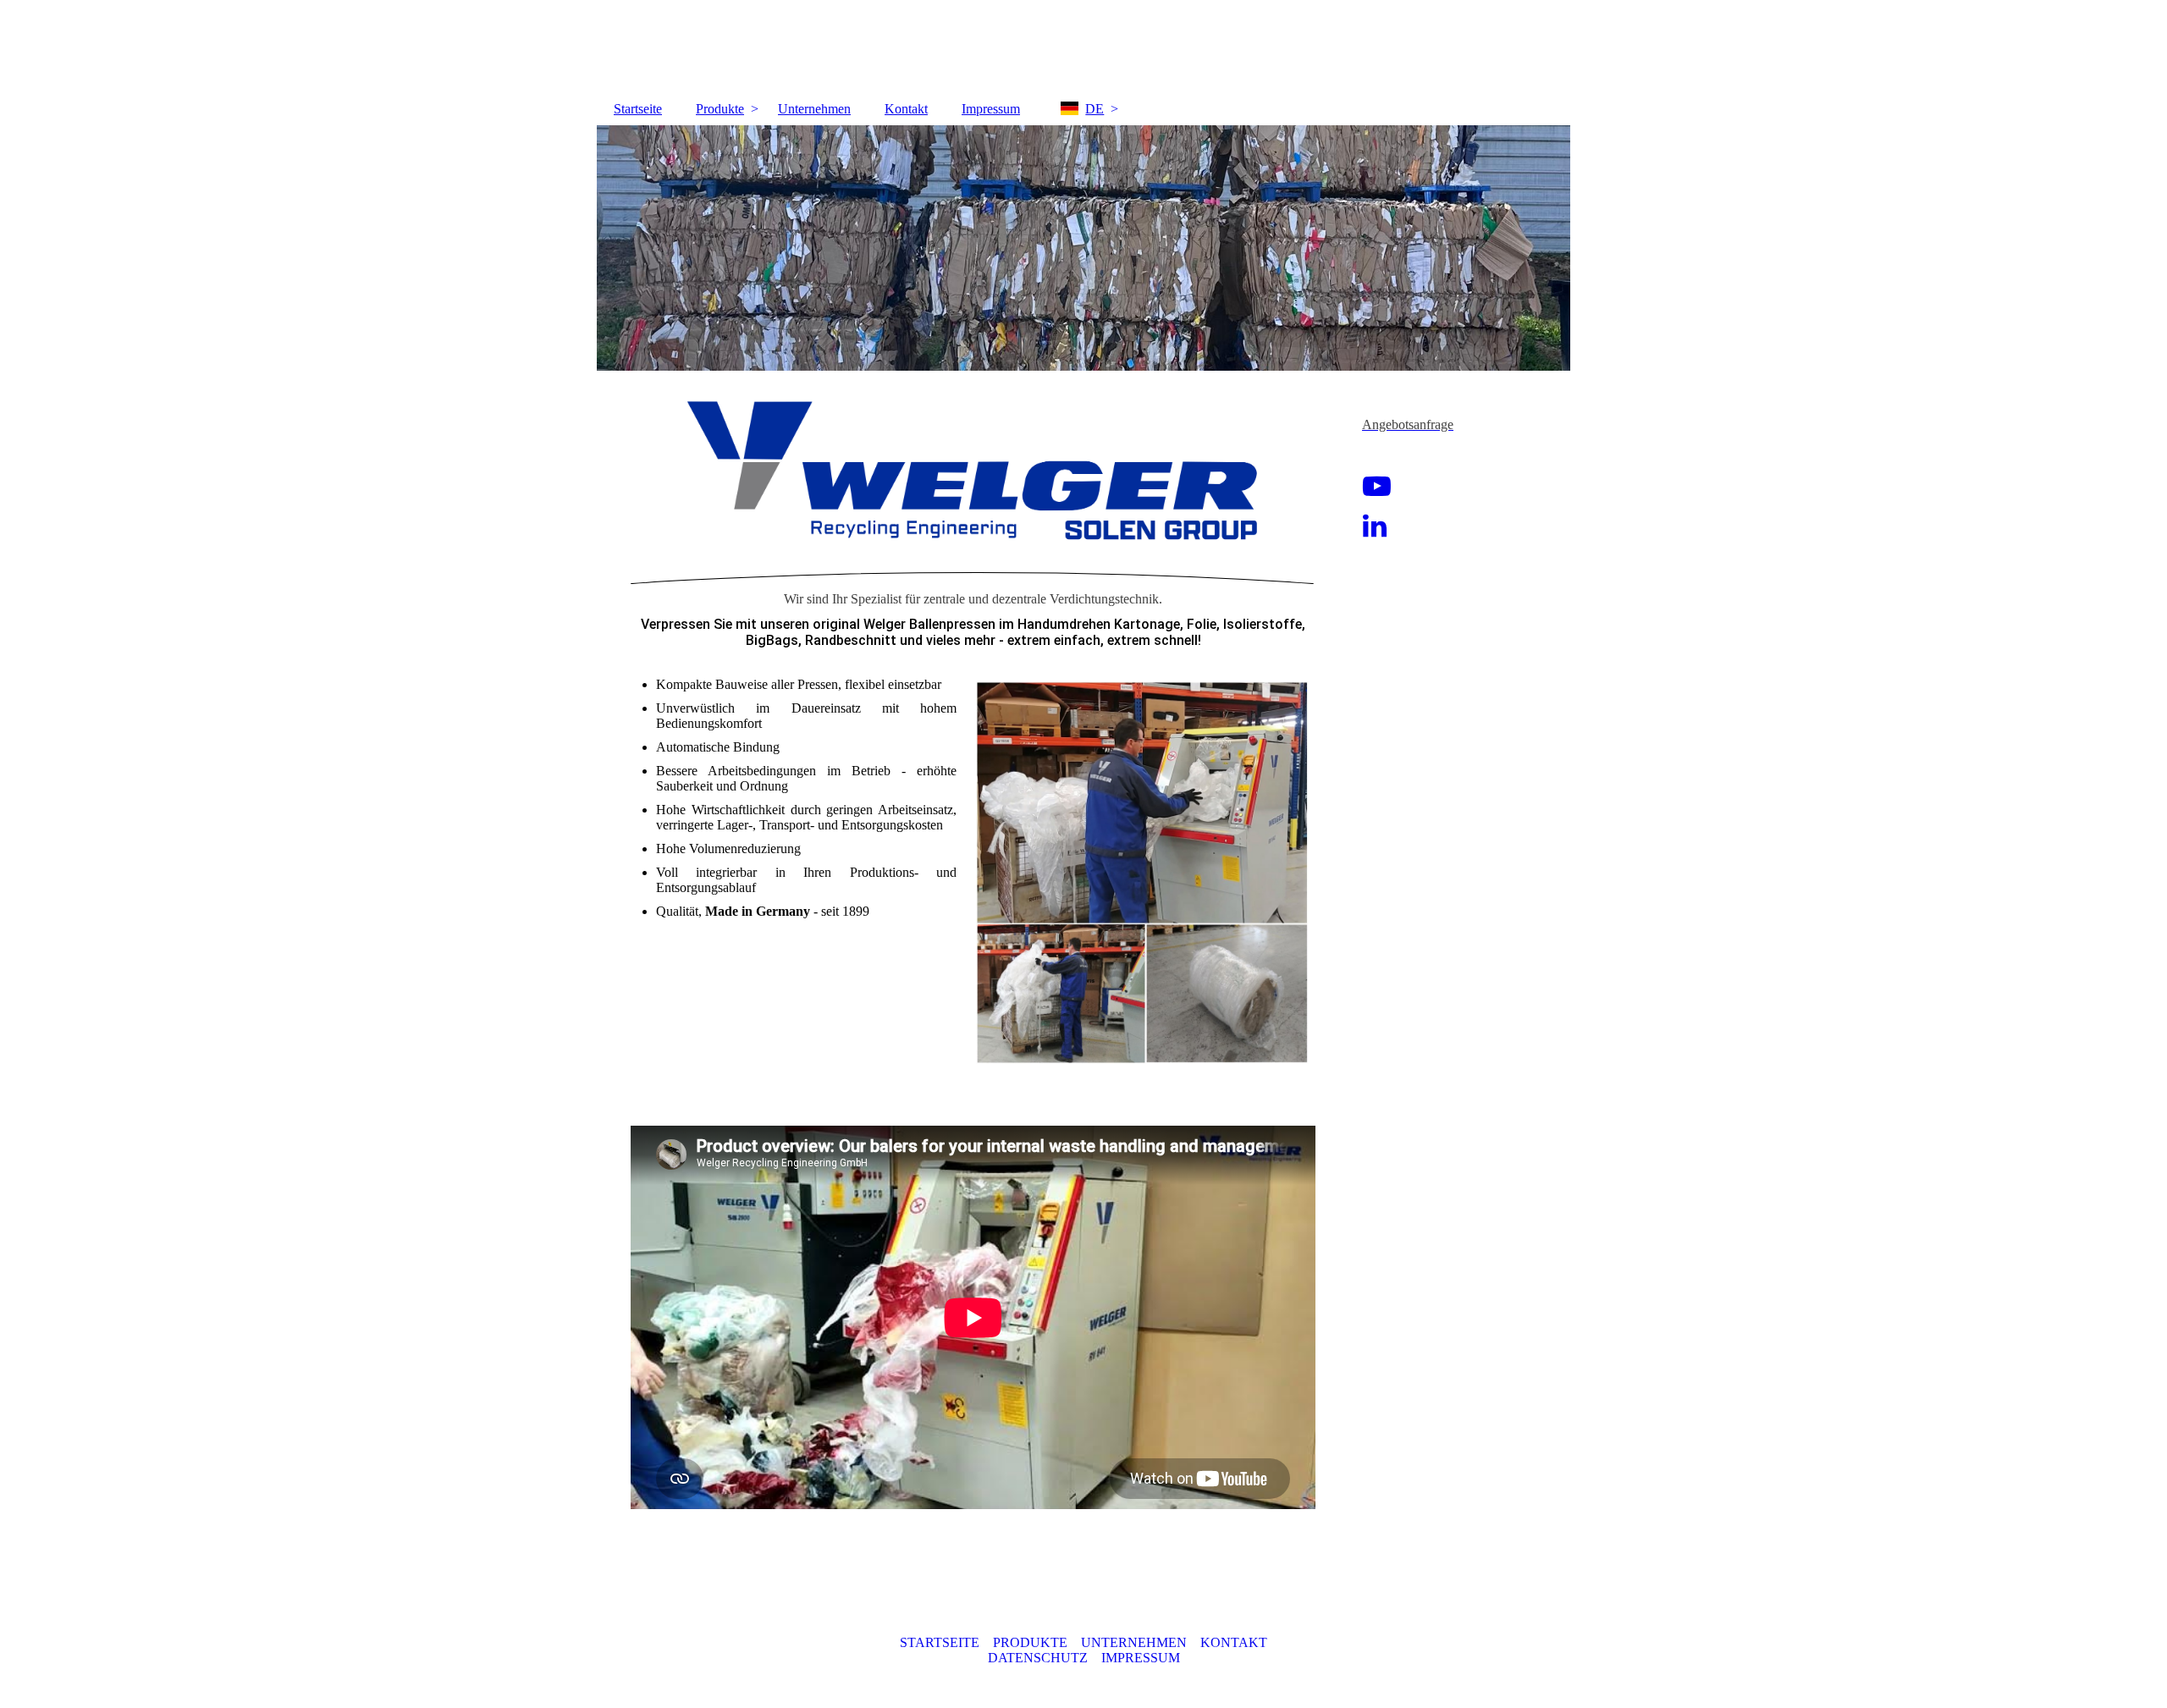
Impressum (991, 109)
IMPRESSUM (1141, 1658)
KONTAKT (1234, 1642)
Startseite (638, 109)
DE (1095, 109)
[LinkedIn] (1375, 526)
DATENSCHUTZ (1038, 1658)
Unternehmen (814, 109)
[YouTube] (1377, 487)
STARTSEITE (940, 1642)
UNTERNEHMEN (1134, 1642)
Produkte (720, 109)
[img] (1083, 248)
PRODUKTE (1030, 1642)
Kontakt (906, 109)
